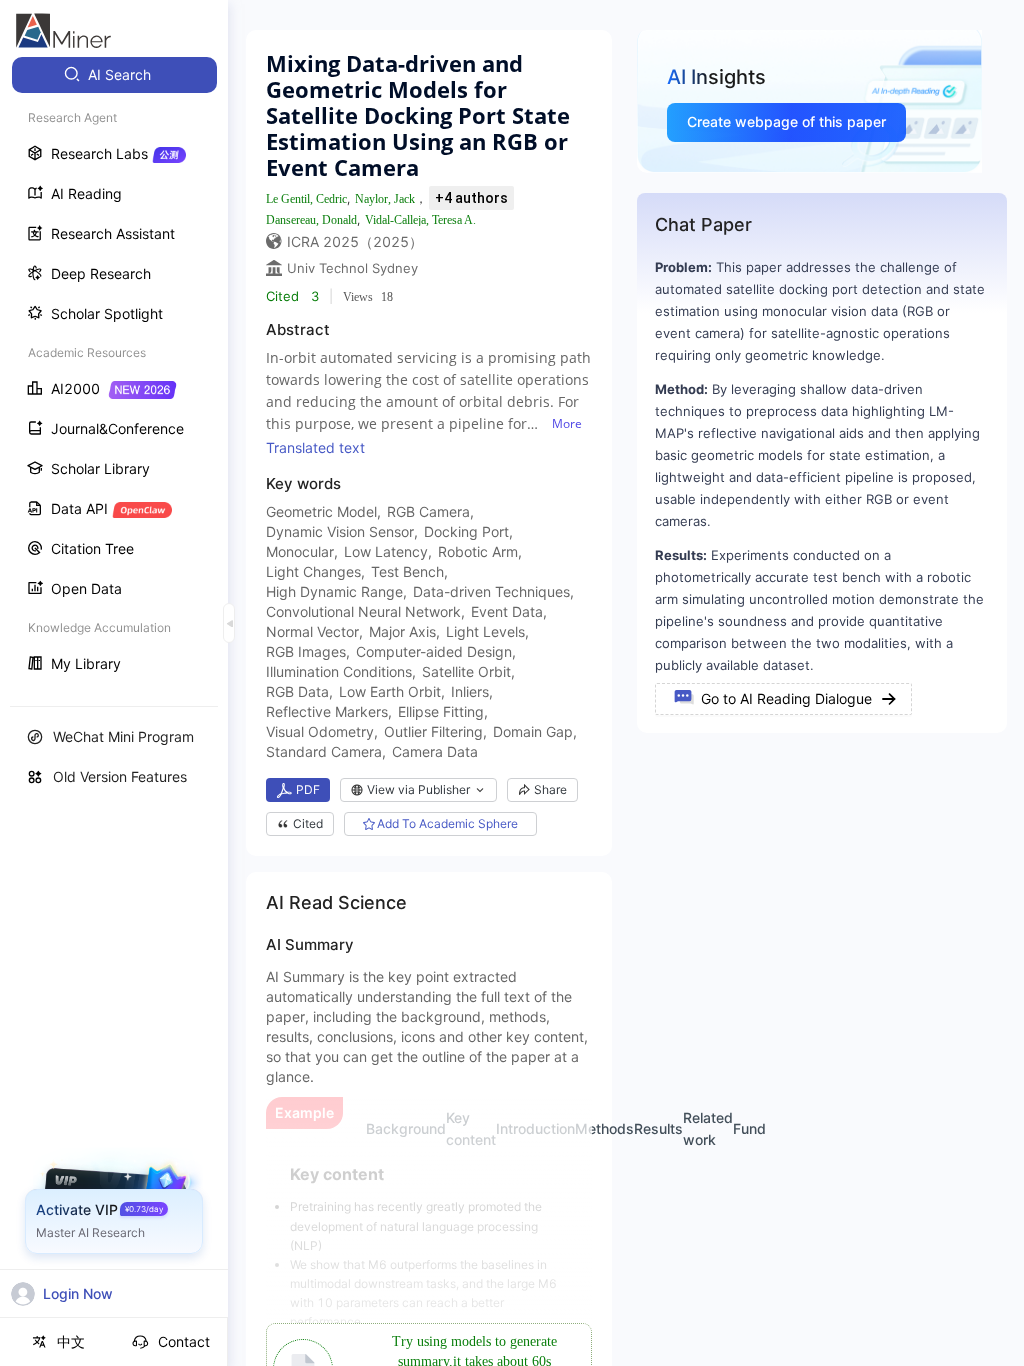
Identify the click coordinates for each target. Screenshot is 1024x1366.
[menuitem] (114, 75)
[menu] (114, 371)
